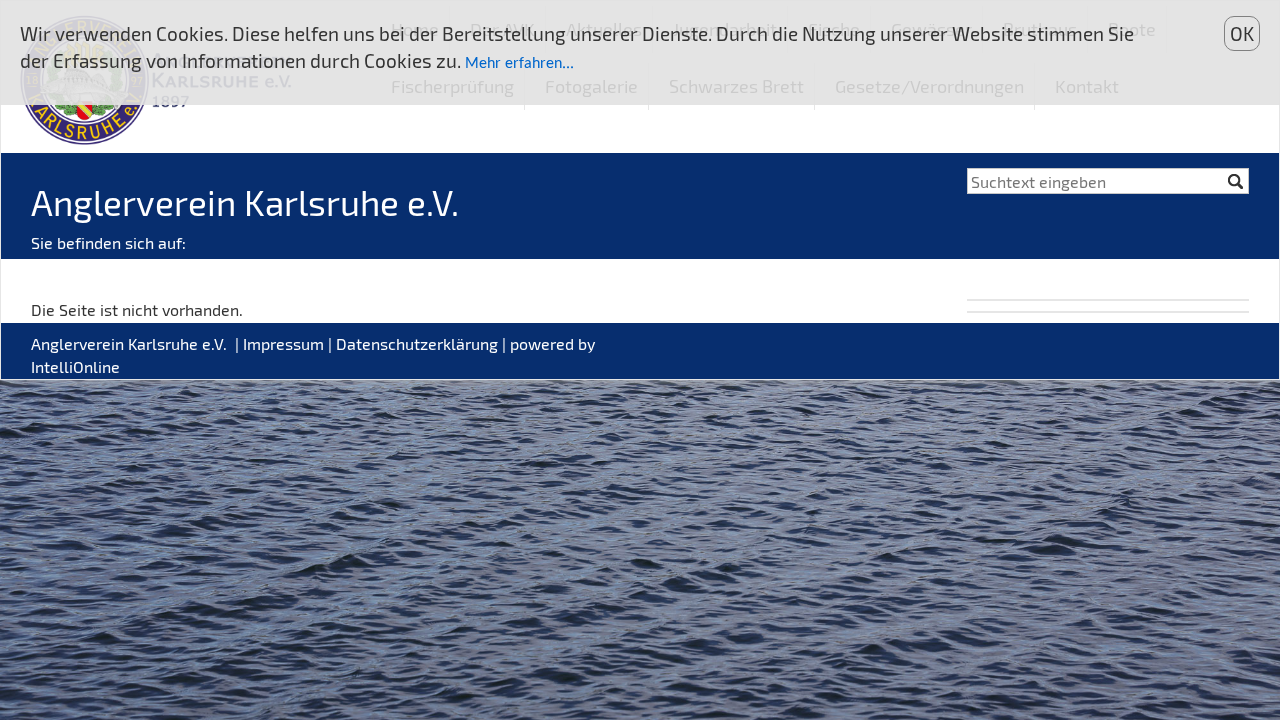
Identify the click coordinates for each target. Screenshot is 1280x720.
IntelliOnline (75, 366)
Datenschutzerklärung (417, 343)
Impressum (283, 343)
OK (1242, 33)
